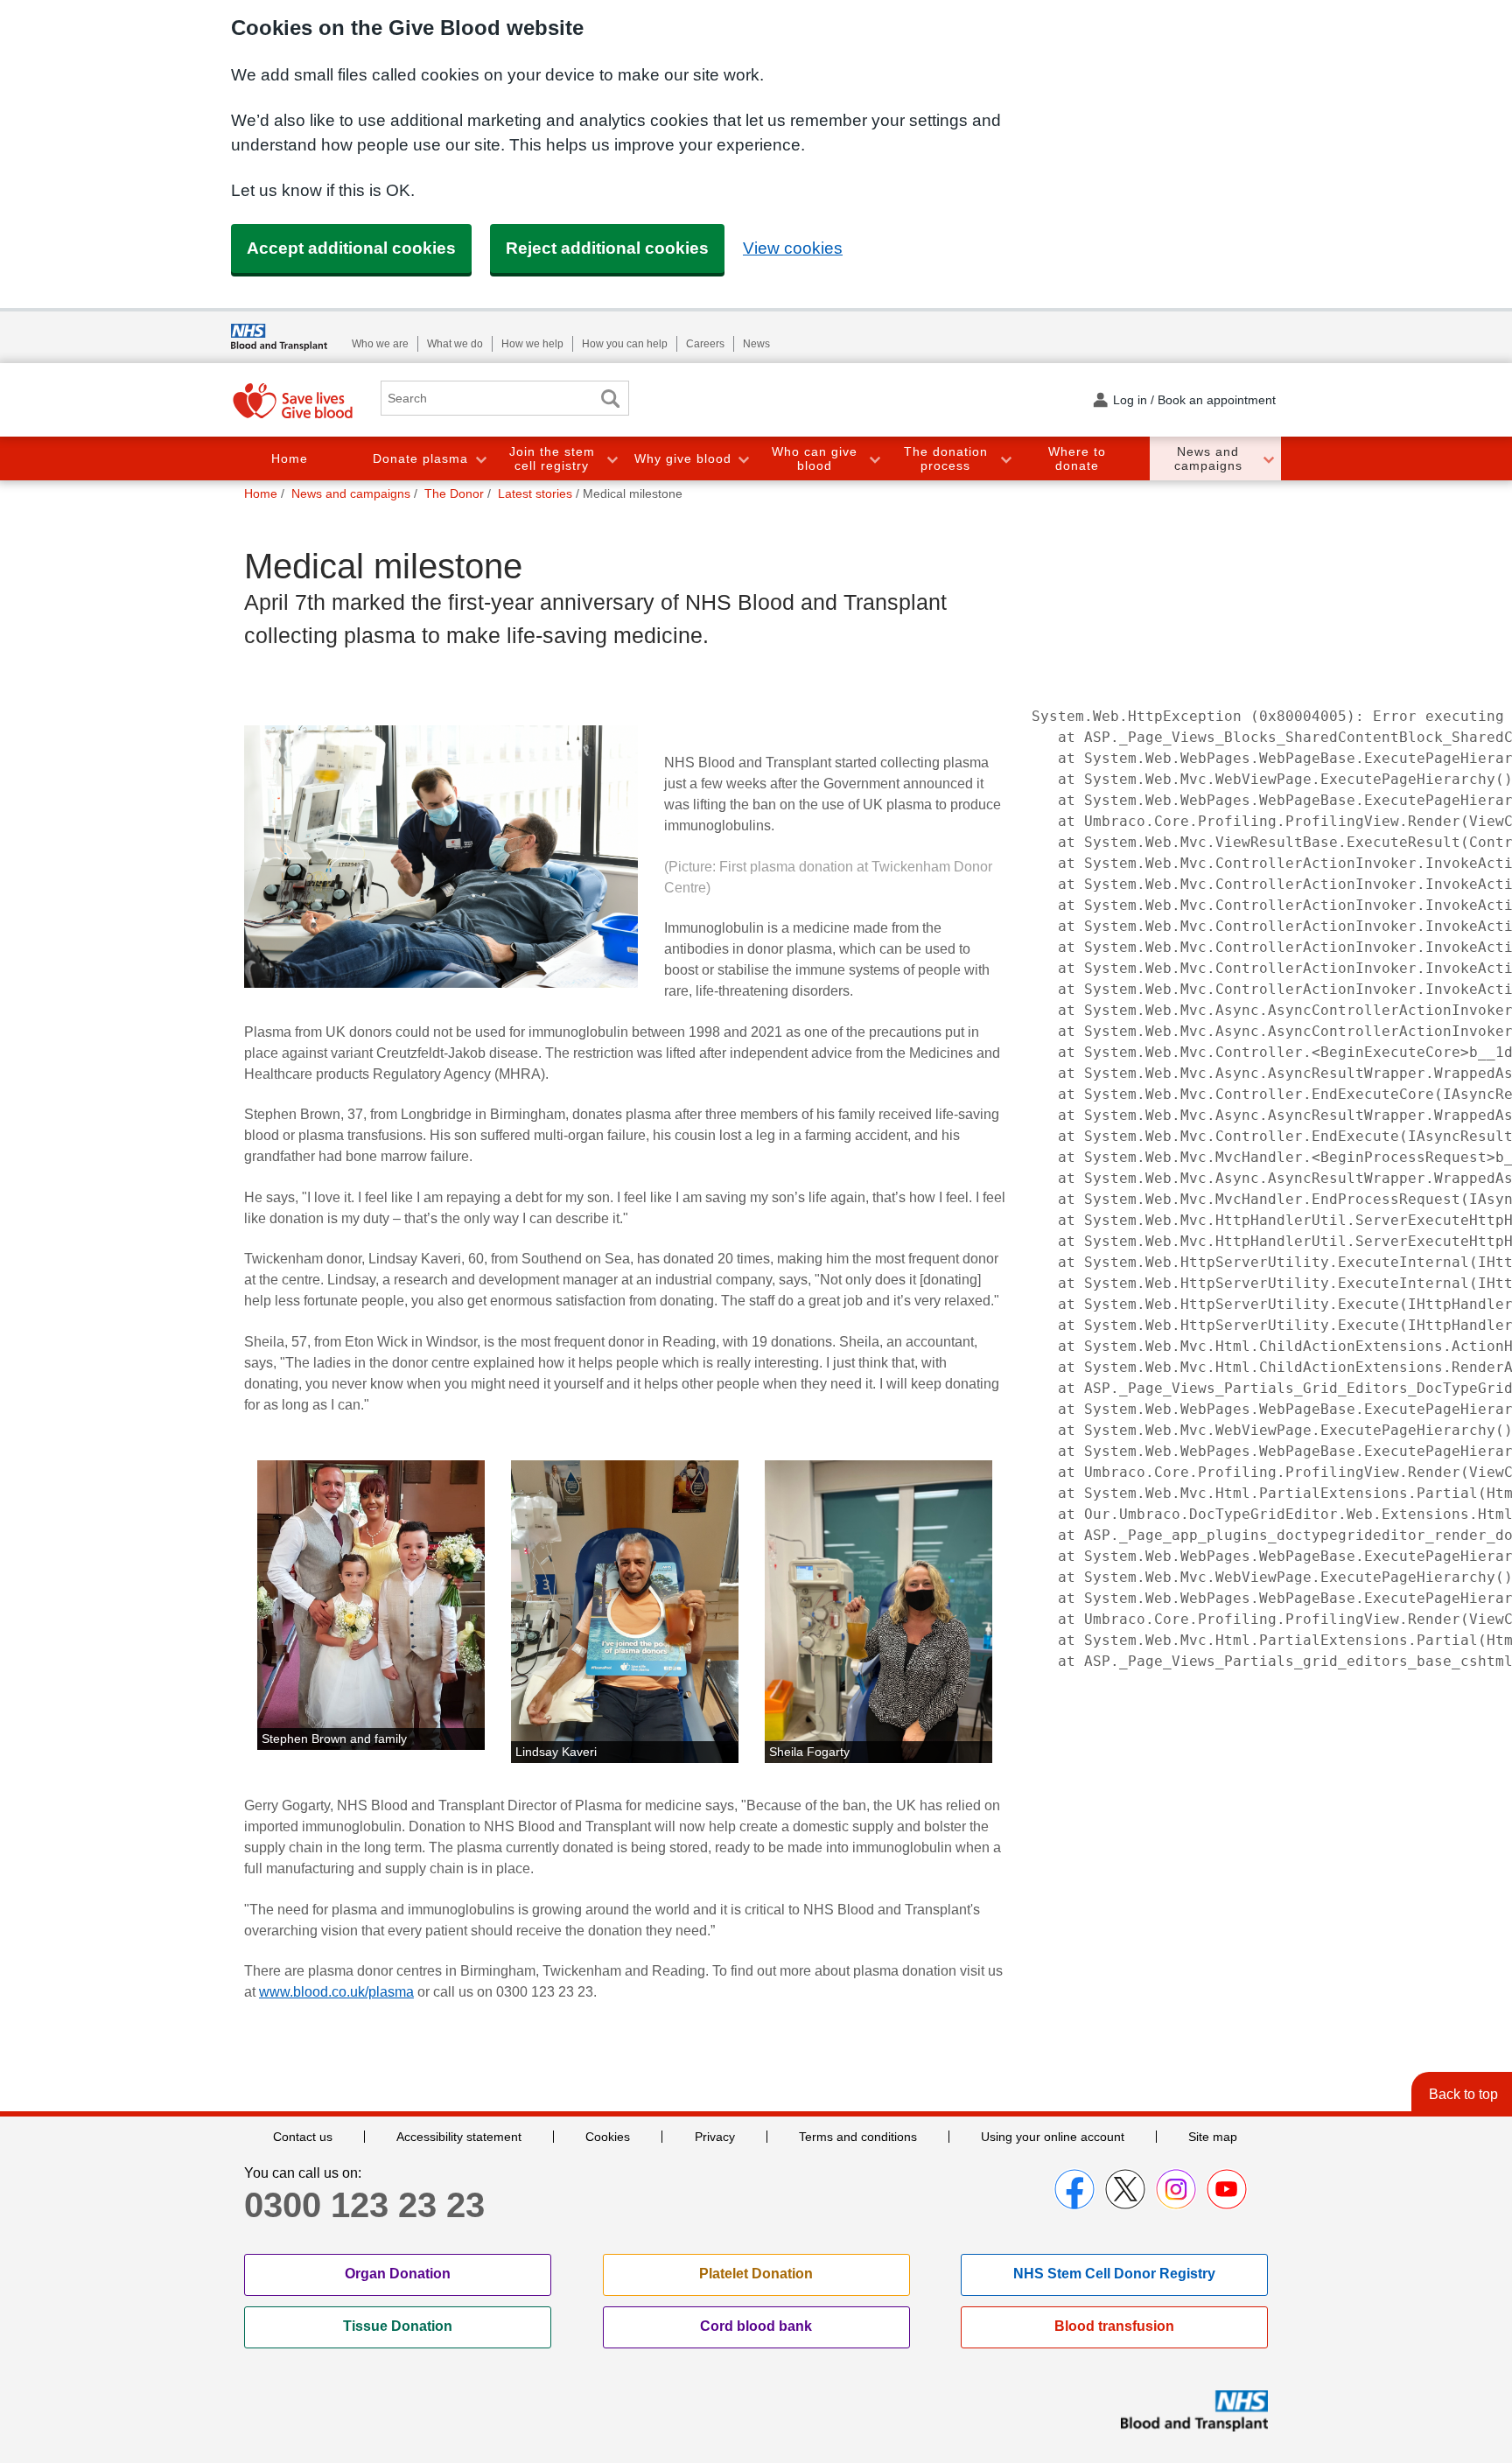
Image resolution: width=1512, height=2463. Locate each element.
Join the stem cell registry (552, 459)
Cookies (608, 2137)
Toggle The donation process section (1005, 459)
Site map (1213, 2137)
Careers (705, 344)
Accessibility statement (459, 2137)
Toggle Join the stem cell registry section (612, 459)
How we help (532, 344)
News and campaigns (1208, 459)
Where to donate (1077, 459)
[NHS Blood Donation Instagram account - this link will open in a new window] (1176, 2189)
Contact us (303, 2137)
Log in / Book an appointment (1194, 400)
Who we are (380, 344)
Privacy (715, 2137)
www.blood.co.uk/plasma (336, 1992)
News (756, 344)
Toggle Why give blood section (743, 459)
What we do (455, 344)
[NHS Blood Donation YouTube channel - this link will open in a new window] (1227, 2189)
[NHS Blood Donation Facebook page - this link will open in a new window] (1074, 2189)
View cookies (793, 248)
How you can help (625, 344)
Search (610, 399)
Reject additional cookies (607, 248)
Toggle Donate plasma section (480, 459)
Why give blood (683, 458)
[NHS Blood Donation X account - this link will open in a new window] (1125, 2189)
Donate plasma (420, 458)
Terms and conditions (858, 2137)
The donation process (946, 459)
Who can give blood (815, 459)
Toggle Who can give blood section (874, 459)
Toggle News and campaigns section (1268, 459)
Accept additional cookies (351, 248)
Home (290, 458)
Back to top (1463, 2094)
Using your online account (1053, 2137)
